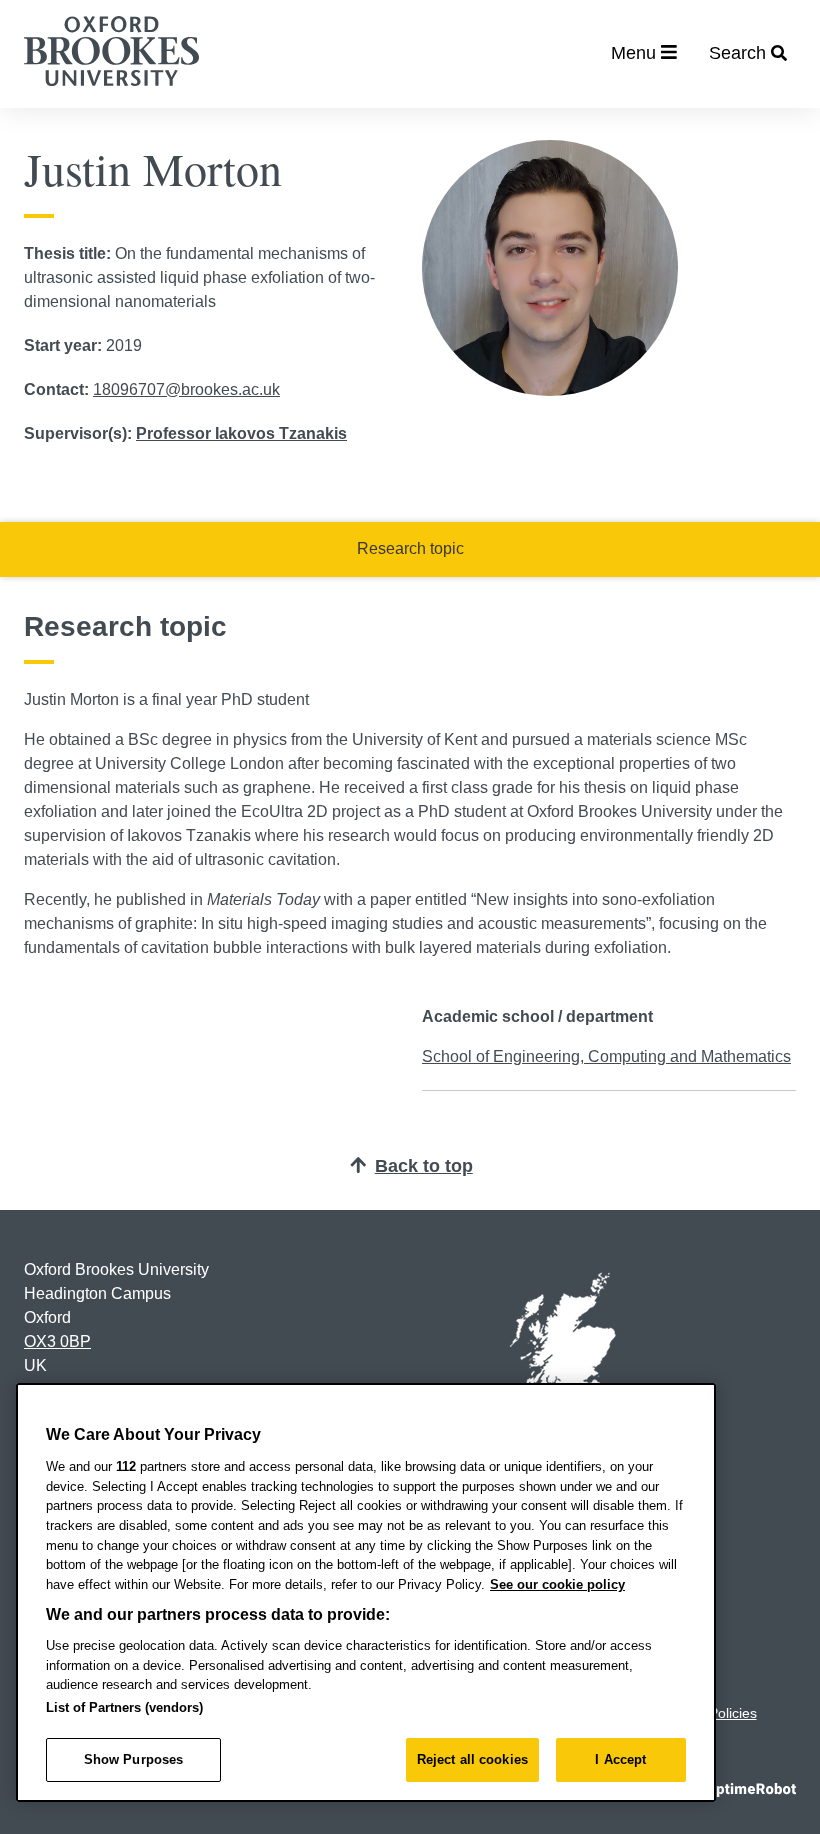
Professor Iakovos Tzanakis (241, 433)
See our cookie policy (557, 1584)
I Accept (620, 1759)
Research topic (410, 548)
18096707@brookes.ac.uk (186, 389)
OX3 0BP (57, 1341)
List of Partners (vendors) (124, 1707)
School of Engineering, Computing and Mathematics (606, 1056)
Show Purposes (134, 1759)
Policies (733, 1713)
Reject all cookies (472, 1759)
